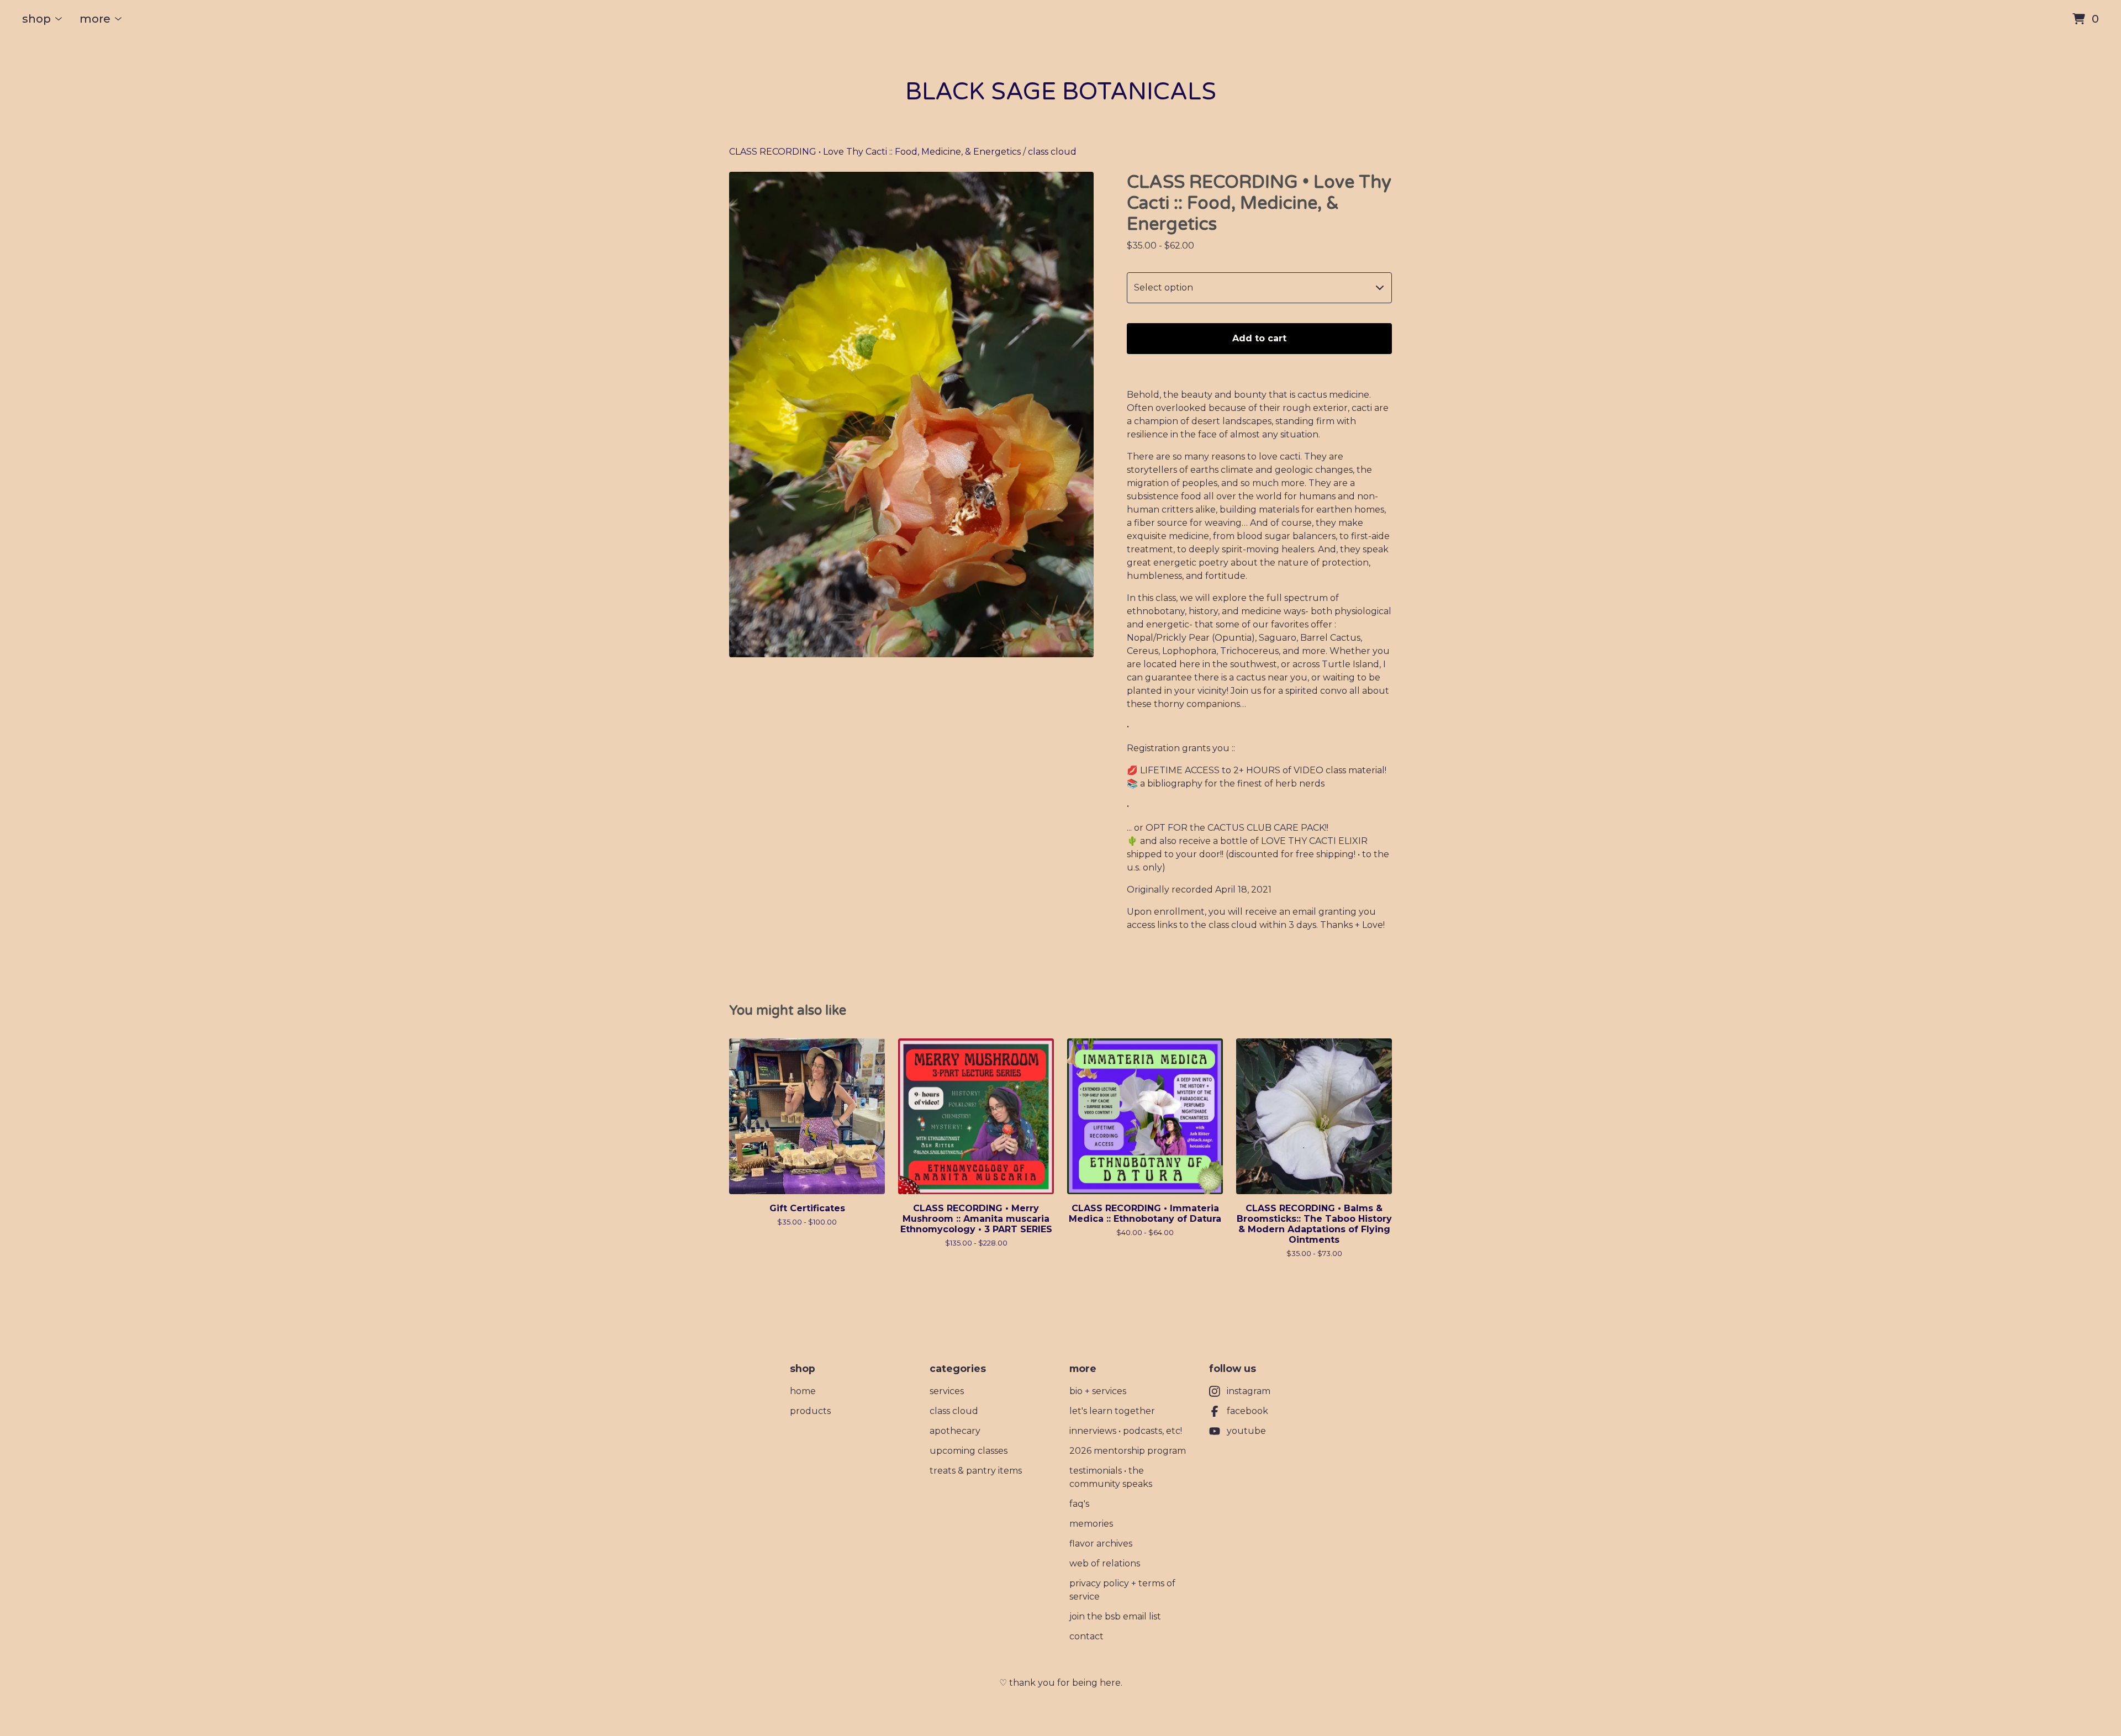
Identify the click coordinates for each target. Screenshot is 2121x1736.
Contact (1086, 1636)
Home (803, 1391)
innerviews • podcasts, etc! (1126, 1431)
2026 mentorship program (1128, 1451)
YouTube (1246, 1431)
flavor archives (1101, 1544)
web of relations (1105, 1563)
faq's (1079, 1504)
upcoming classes (969, 1451)
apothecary (955, 1431)
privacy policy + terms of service (1122, 1590)
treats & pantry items (976, 1471)
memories (1091, 1524)
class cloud (1052, 152)
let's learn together (1112, 1411)
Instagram (1249, 1391)
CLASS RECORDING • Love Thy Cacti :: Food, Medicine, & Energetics (875, 152)
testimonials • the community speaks (1111, 1477)
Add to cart (1259, 338)
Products (810, 1411)
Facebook (1247, 1411)
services (947, 1391)
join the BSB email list (1115, 1616)
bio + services (1098, 1391)
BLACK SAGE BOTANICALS (1061, 92)
